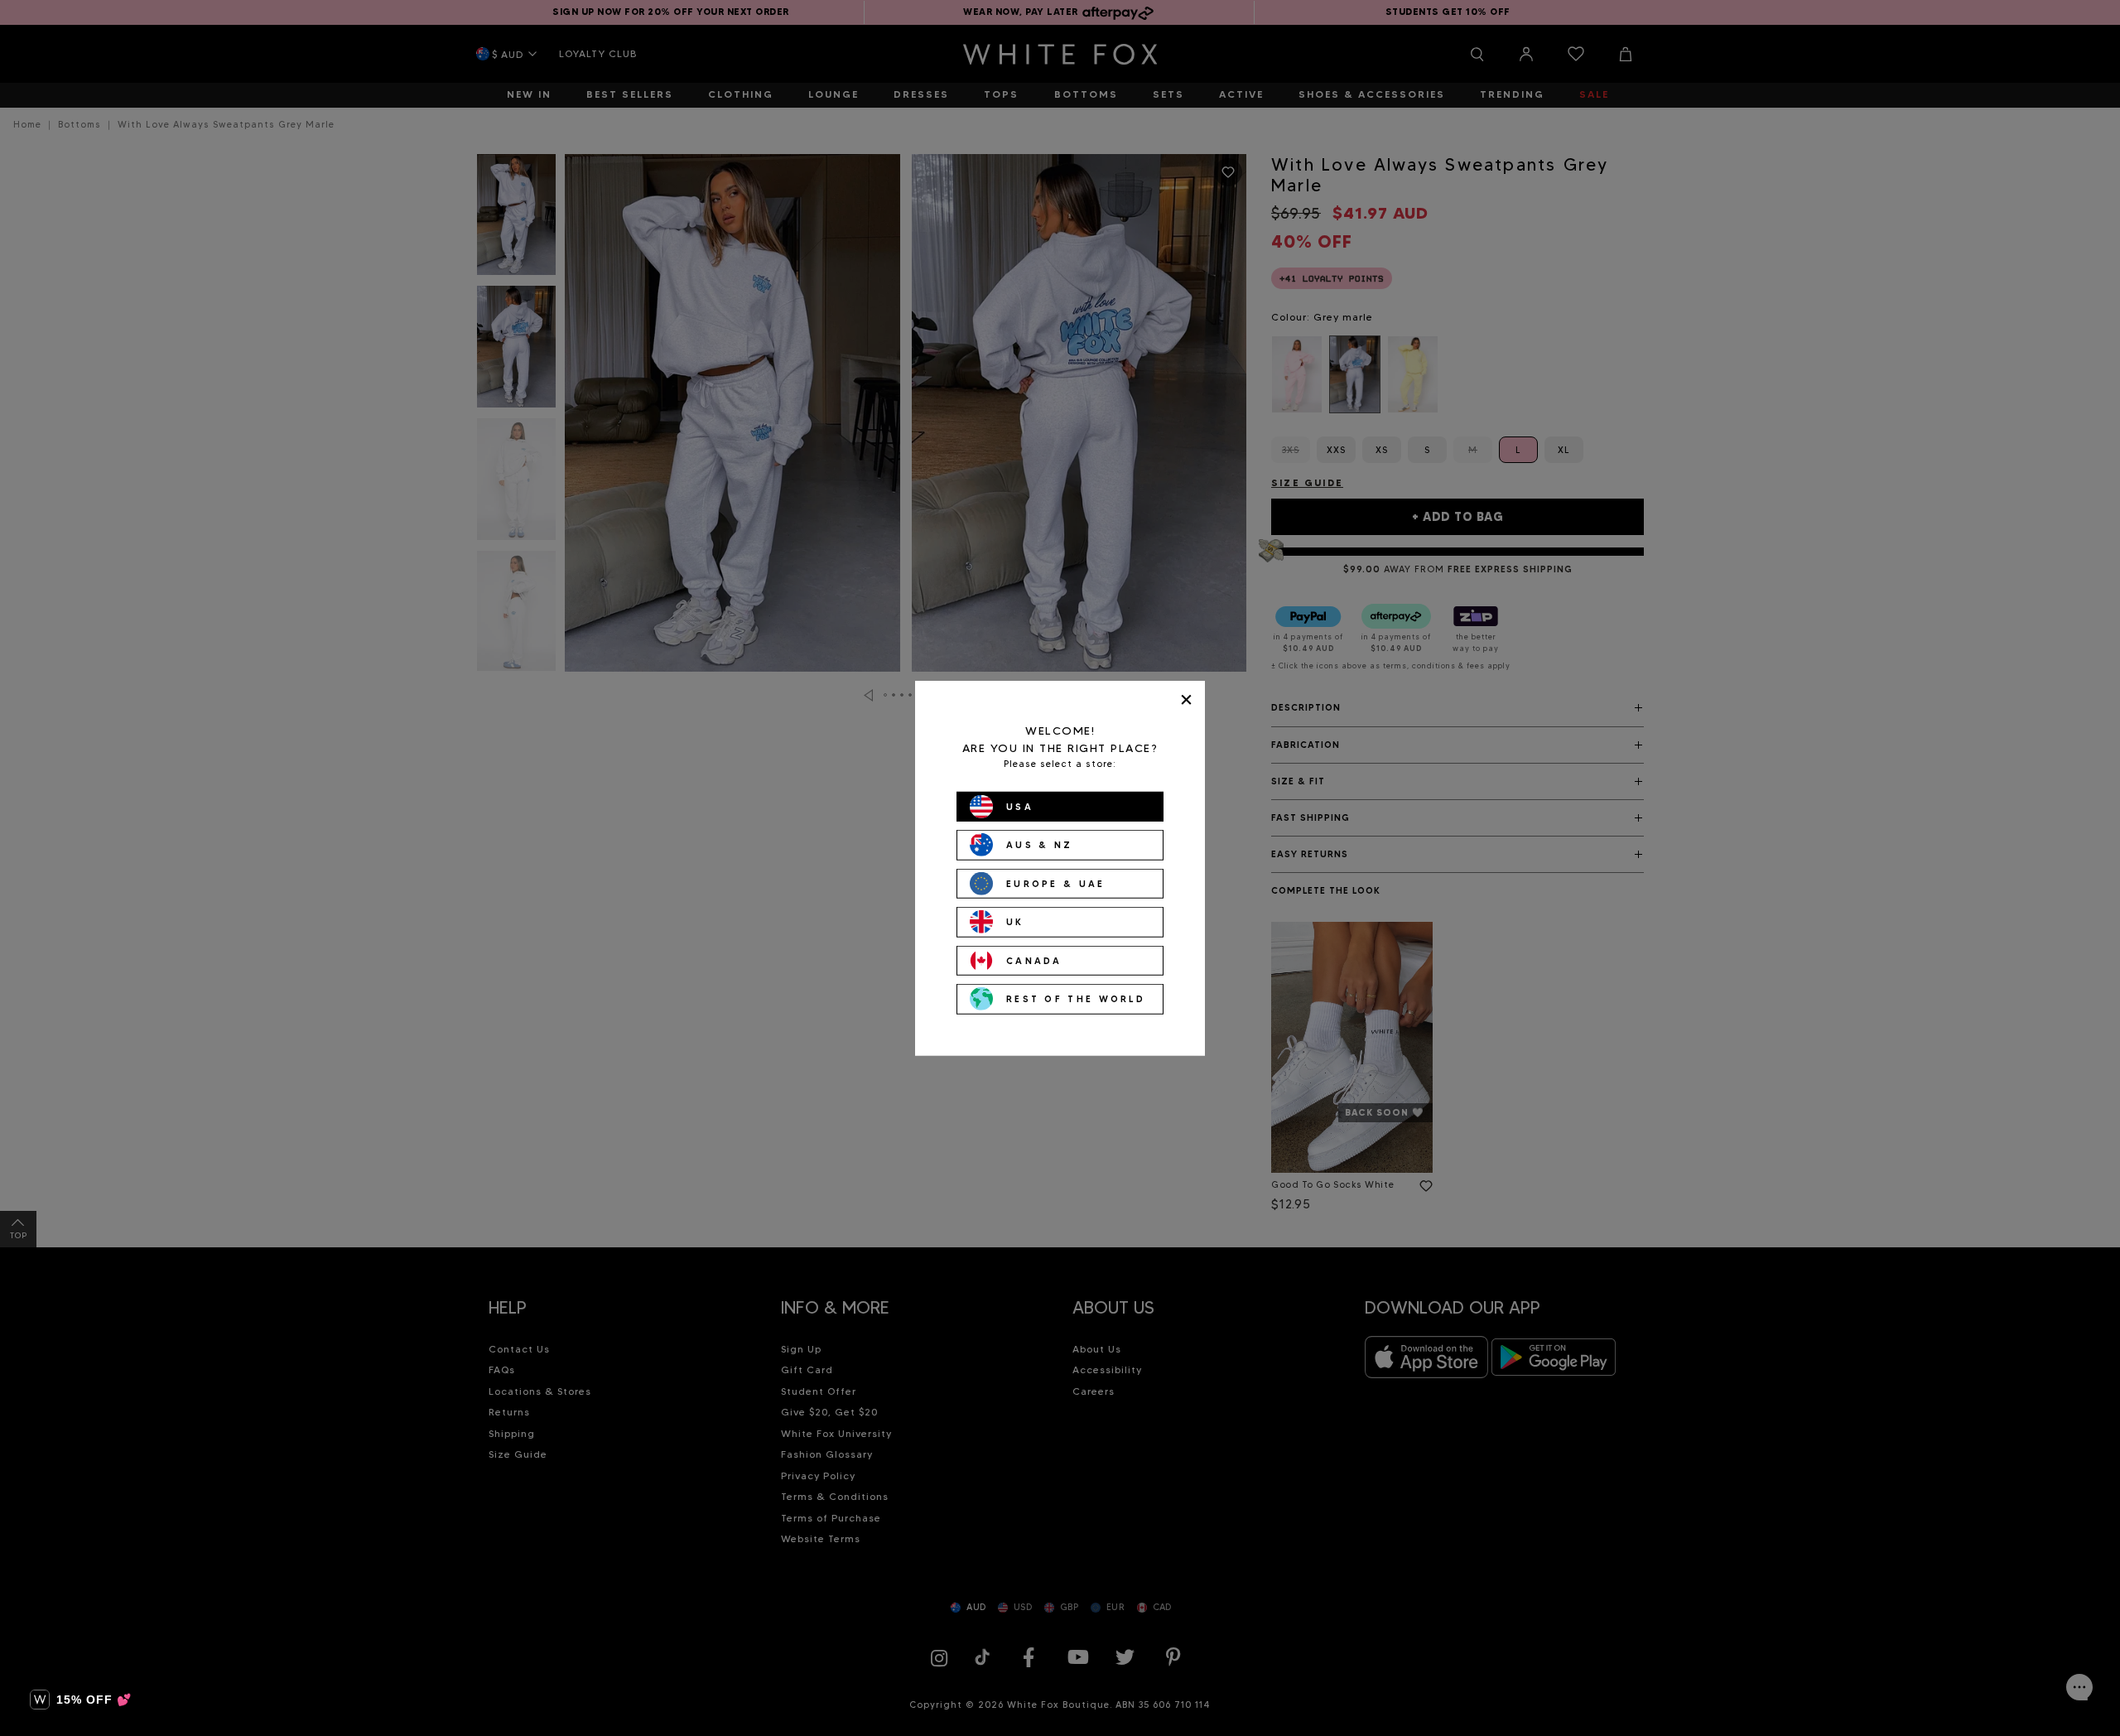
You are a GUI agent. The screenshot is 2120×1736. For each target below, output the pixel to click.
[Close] (1186, 699)
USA (1020, 806)
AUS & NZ (1039, 845)
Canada (1034, 960)
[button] (81, 1700)
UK (1015, 922)
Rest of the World (1076, 999)
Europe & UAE (1056, 883)
